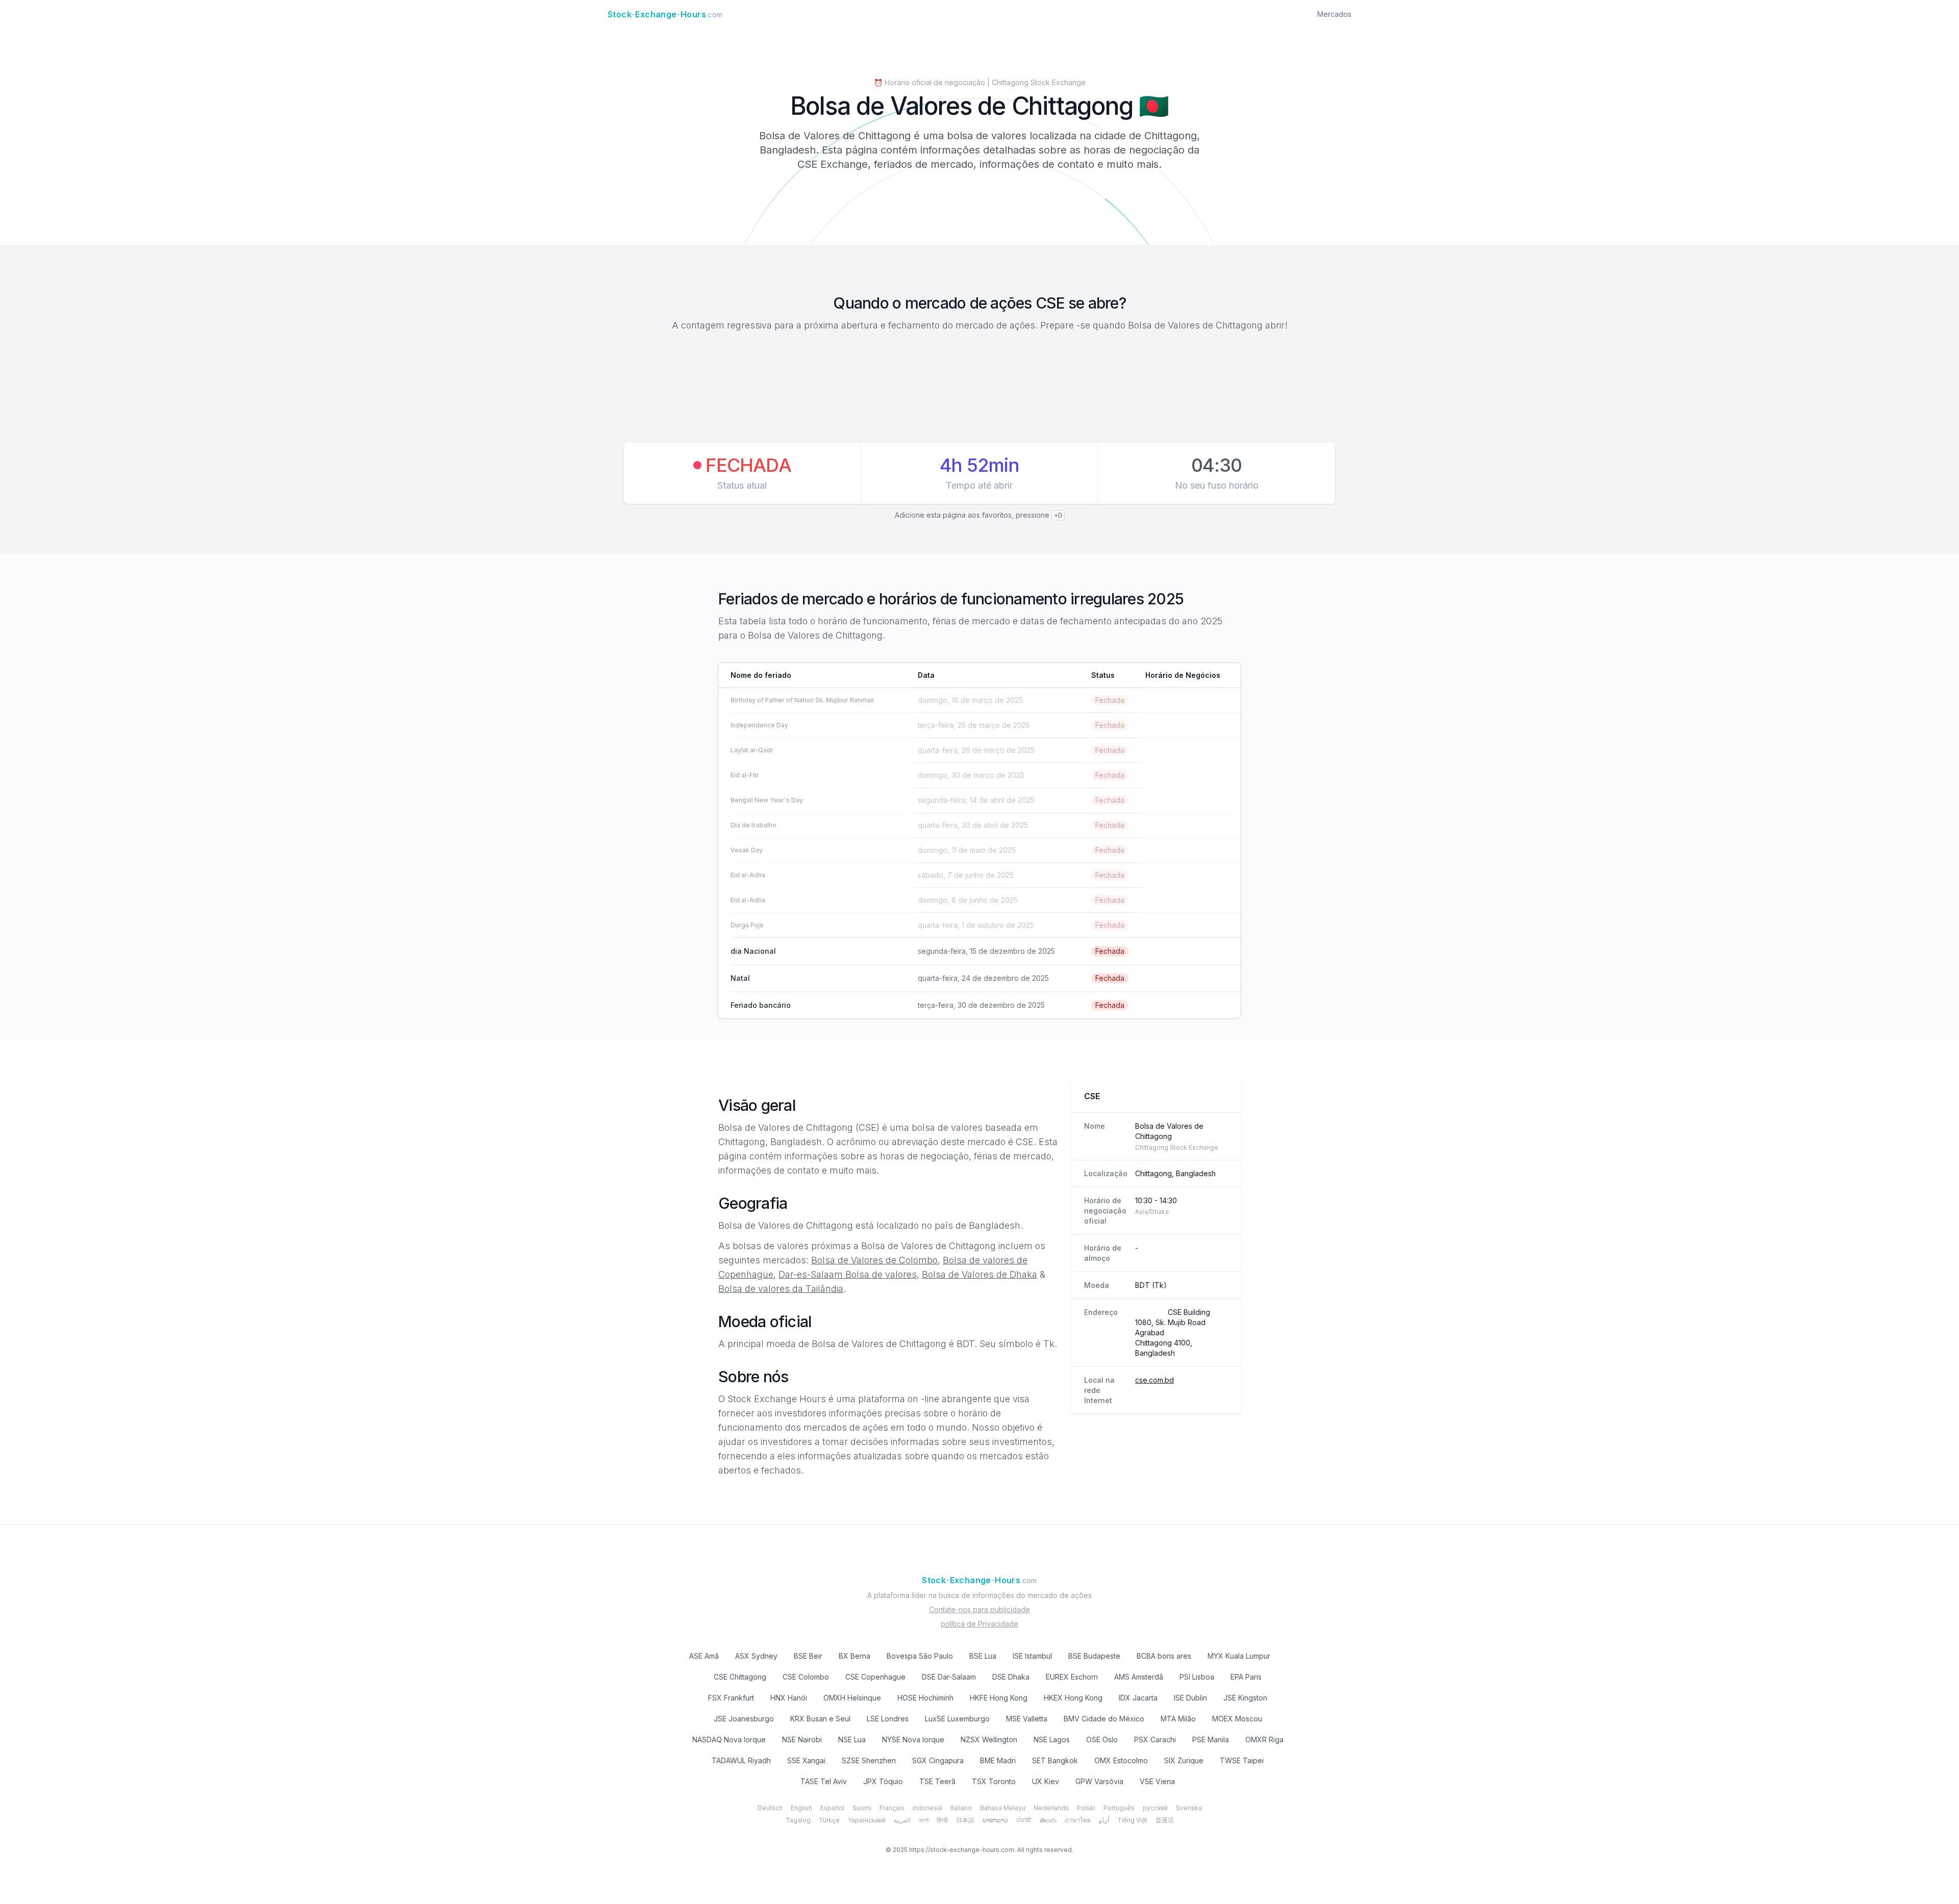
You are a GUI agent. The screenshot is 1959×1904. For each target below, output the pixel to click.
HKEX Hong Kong (1073, 1698)
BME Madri (998, 1760)
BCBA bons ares (1164, 1656)
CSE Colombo (806, 1677)
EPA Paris (1246, 1677)
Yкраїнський (867, 1820)
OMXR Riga (1264, 1740)
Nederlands (1051, 1808)
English (801, 1808)
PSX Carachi (1155, 1740)
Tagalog (798, 1820)
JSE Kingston (1245, 1698)
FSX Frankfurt (731, 1698)
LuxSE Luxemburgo (957, 1719)
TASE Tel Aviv (824, 1781)
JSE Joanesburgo (744, 1719)
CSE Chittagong (740, 1677)
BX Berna (855, 1656)
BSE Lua (983, 1656)
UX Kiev (1046, 1781)
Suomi (862, 1808)
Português (1119, 1808)
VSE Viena (1157, 1781)
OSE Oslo (1102, 1740)
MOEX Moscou (1237, 1719)
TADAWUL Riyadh (741, 1760)
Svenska (1189, 1808)
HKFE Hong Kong (999, 1698)
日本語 (965, 1820)
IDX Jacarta (1138, 1698)
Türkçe (829, 1820)
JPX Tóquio (883, 1781)
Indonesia (927, 1808)
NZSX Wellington (989, 1740)
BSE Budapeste (1094, 1656)
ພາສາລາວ (995, 1820)
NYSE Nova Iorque (913, 1740)
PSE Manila (1211, 1740)
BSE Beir (808, 1656)
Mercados (1334, 14)
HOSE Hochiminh (925, 1698)
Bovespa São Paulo (920, 1656)
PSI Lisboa (1197, 1677)
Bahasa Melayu (1003, 1808)
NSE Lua (852, 1740)
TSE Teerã (937, 1781)
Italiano (961, 1808)
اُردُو (1104, 1820)
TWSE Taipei (1242, 1760)
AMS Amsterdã (1139, 1677)
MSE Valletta (1027, 1719)
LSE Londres (888, 1719)
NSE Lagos (1052, 1740)
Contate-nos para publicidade (979, 1609)
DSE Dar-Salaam (949, 1677)
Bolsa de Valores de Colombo (874, 1260)
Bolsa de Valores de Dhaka (979, 1274)
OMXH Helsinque (852, 1698)
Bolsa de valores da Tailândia (781, 1289)
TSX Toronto (994, 1781)
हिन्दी (942, 1820)
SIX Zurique (1184, 1760)
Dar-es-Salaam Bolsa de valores (848, 1274)
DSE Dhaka (1011, 1677)
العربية (902, 1820)
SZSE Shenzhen (869, 1760)
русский (1155, 1808)
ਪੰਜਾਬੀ (1024, 1820)
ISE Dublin (1190, 1698)
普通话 (1165, 1820)
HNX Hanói (789, 1698)
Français (892, 1808)
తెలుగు (1048, 1820)
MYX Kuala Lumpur (1239, 1656)
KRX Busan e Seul (820, 1719)
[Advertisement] (979, 389)
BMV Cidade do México (1104, 1719)
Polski (1086, 1808)
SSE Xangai (806, 1760)
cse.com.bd (1154, 1380)
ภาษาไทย (1078, 1820)
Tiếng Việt (1132, 1820)
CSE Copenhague (875, 1677)
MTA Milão (1178, 1719)
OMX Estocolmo (1121, 1760)
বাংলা (924, 1820)
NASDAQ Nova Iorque (729, 1740)
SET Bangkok (1055, 1760)
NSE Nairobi (802, 1740)
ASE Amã (704, 1656)
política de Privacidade (979, 1624)
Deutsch (770, 1808)
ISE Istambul (1032, 1656)
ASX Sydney (756, 1656)
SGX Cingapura (938, 1760)
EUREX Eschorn (1072, 1677)
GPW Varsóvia (1099, 1781)
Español (832, 1808)
